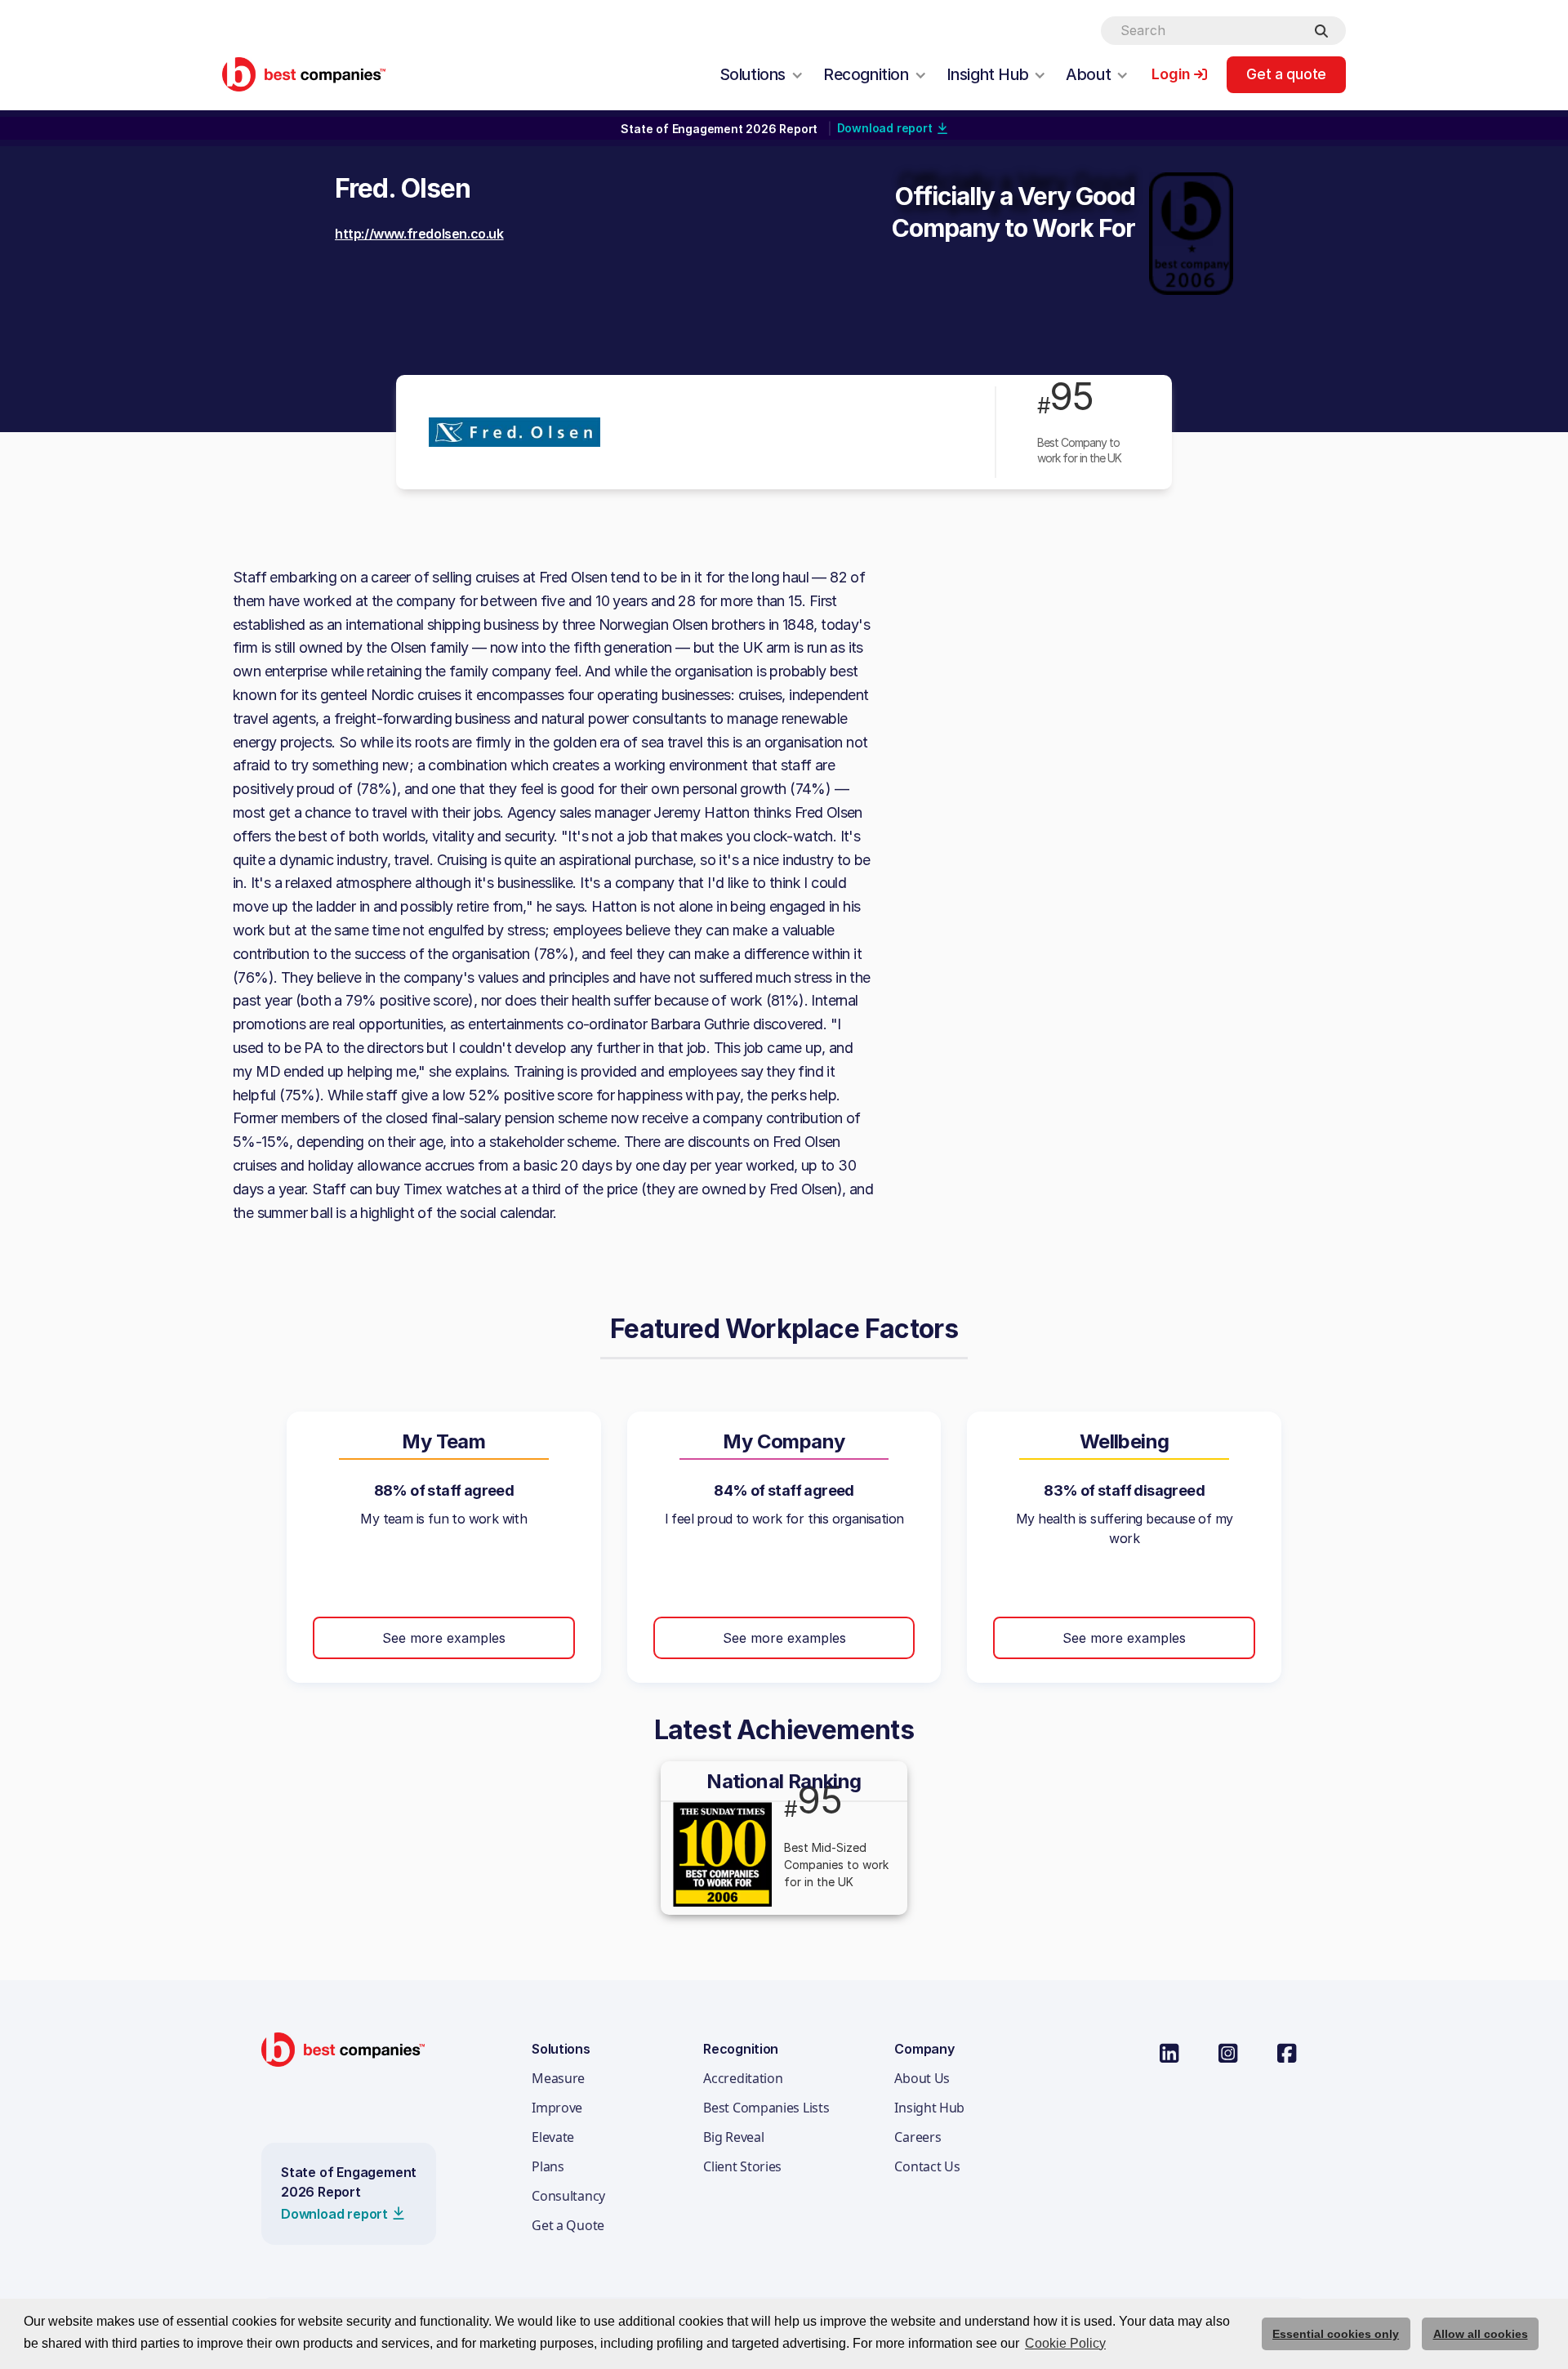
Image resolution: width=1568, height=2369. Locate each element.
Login (1171, 74)
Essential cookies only (1336, 2334)
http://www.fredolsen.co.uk (419, 234)
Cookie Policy (1065, 2343)
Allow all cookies (1481, 2334)
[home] (304, 74)
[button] (762, 74)
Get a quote (1286, 74)
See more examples (444, 1638)
